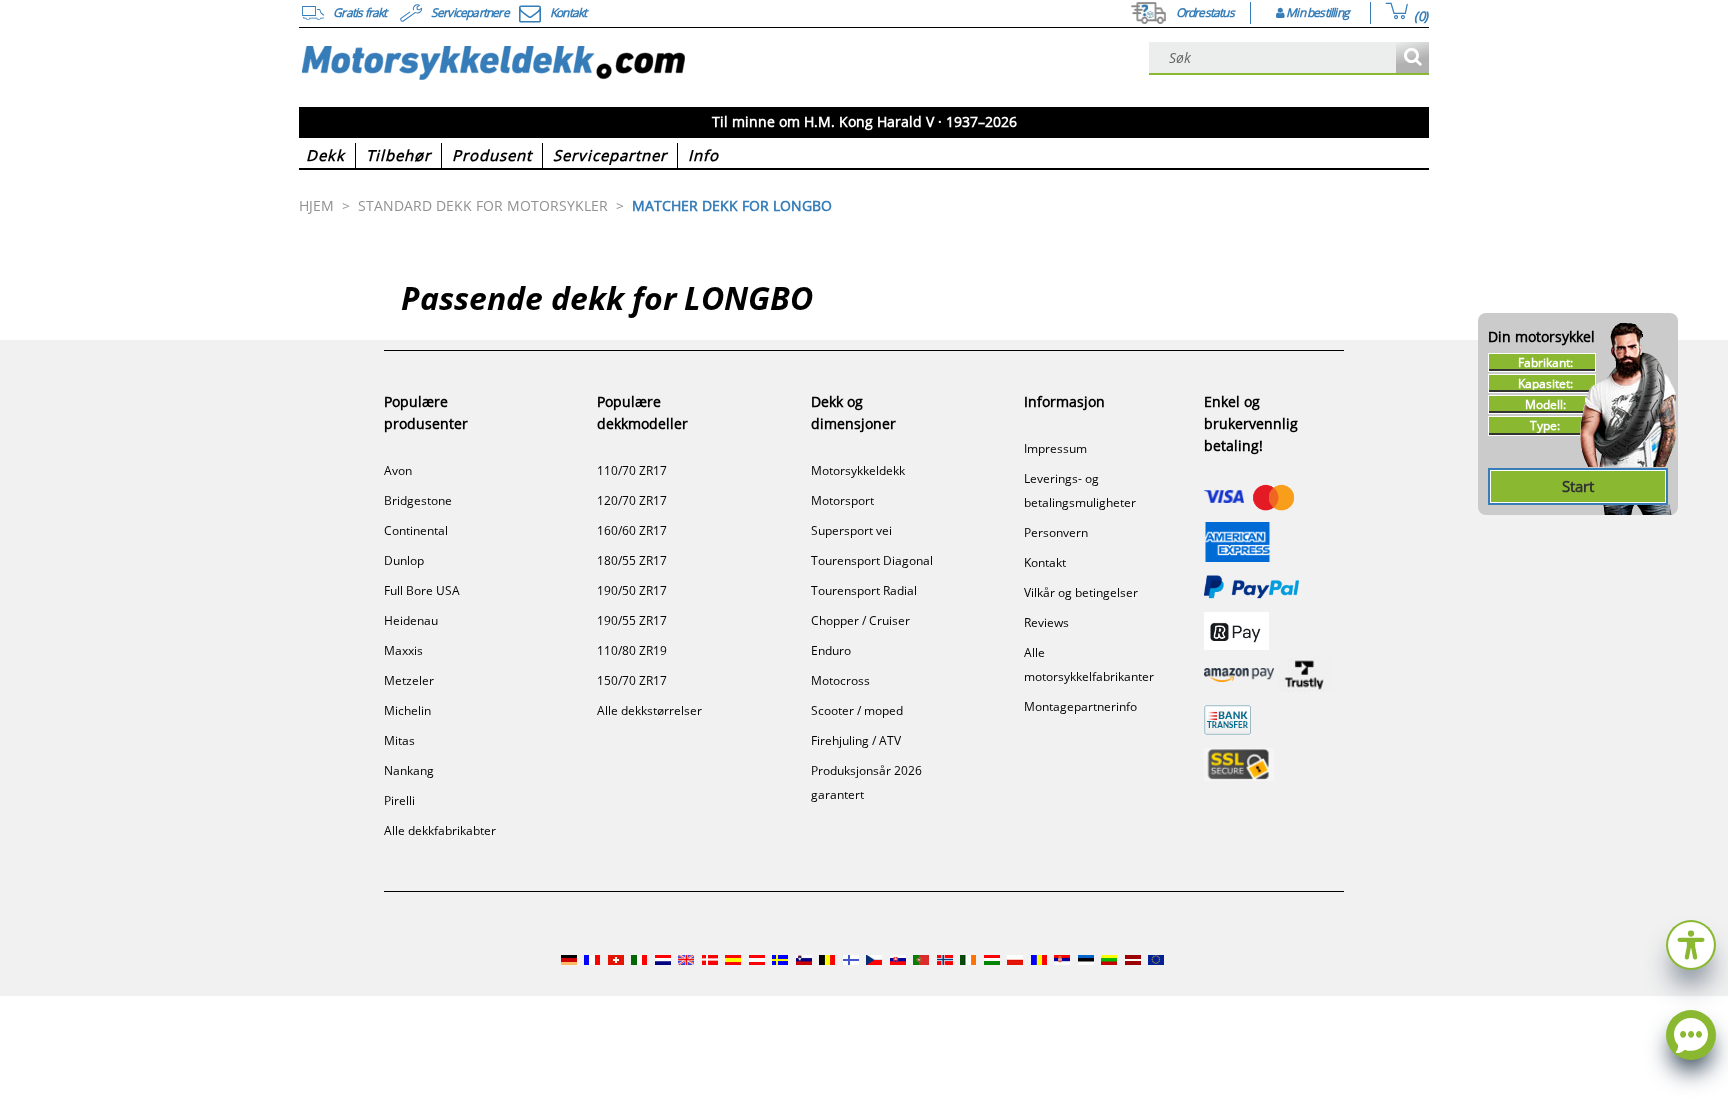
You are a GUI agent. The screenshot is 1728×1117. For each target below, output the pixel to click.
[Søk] (1412, 58)
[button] (1691, 942)
